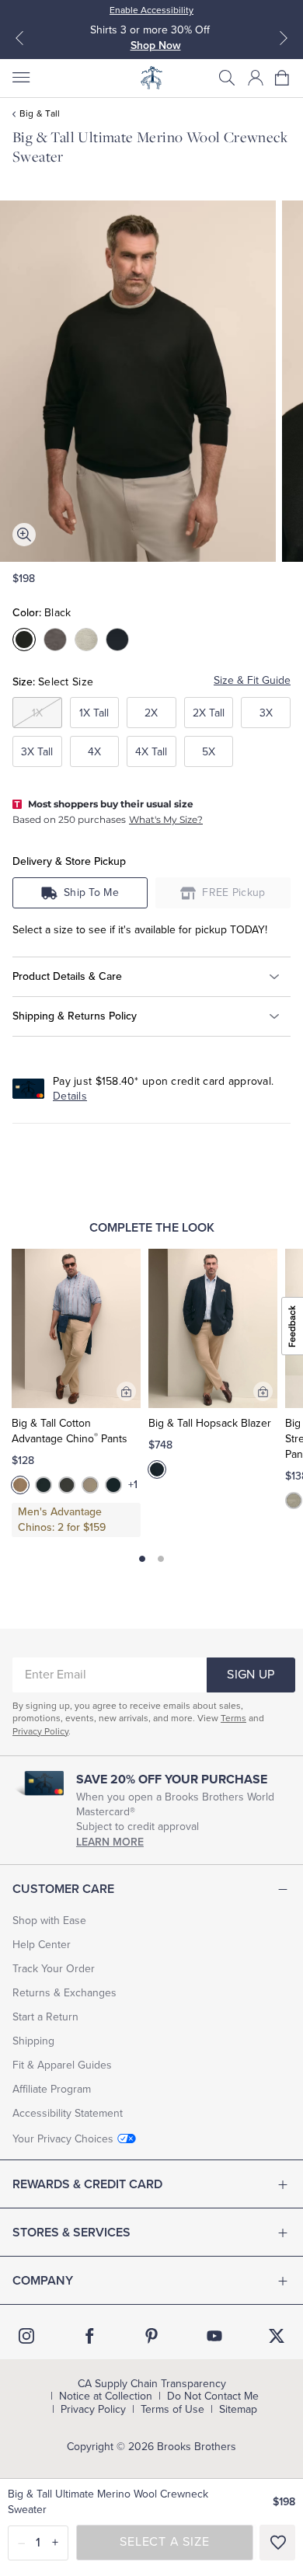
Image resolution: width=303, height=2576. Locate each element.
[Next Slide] (284, 38)
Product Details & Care (67, 976)
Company (43, 2281)
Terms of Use (172, 2410)
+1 (133, 1485)
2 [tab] (160, 1558)
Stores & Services (71, 2233)
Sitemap (238, 2410)
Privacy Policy (40, 1731)
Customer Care (63, 1889)
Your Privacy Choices (63, 2139)
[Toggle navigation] (20, 78)
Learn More (110, 1842)
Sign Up (251, 1675)
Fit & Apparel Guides (62, 2065)
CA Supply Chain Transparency (152, 2384)
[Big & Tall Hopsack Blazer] (213, 1329)
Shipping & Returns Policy (75, 1016)
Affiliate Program (52, 2089)
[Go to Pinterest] (151, 2336)
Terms (233, 1718)
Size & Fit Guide (252, 680)
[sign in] (256, 78)
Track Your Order (54, 1969)
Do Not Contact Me (213, 2396)
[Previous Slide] (19, 38)
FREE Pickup (234, 892)
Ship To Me (91, 892)
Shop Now (156, 45)
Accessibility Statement (68, 2113)
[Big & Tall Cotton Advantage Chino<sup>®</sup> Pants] (76, 1329)
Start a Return (45, 2017)
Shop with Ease (49, 1921)
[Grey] (67, 1485)
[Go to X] (277, 2336)
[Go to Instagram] (26, 2336)
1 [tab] (143, 1558)
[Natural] (294, 1501)
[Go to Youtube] (214, 2336)
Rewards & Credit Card (87, 2184)
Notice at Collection (106, 2396)
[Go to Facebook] (89, 2336)
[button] (227, 78)
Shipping (33, 2041)
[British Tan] (20, 1485)
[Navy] (113, 1485)
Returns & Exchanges (64, 1993)
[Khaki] (90, 1485)
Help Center (42, 1945)
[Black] (44, 1485)
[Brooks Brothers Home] (151, 78)
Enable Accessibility (151, 10)
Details (70, 1096)
